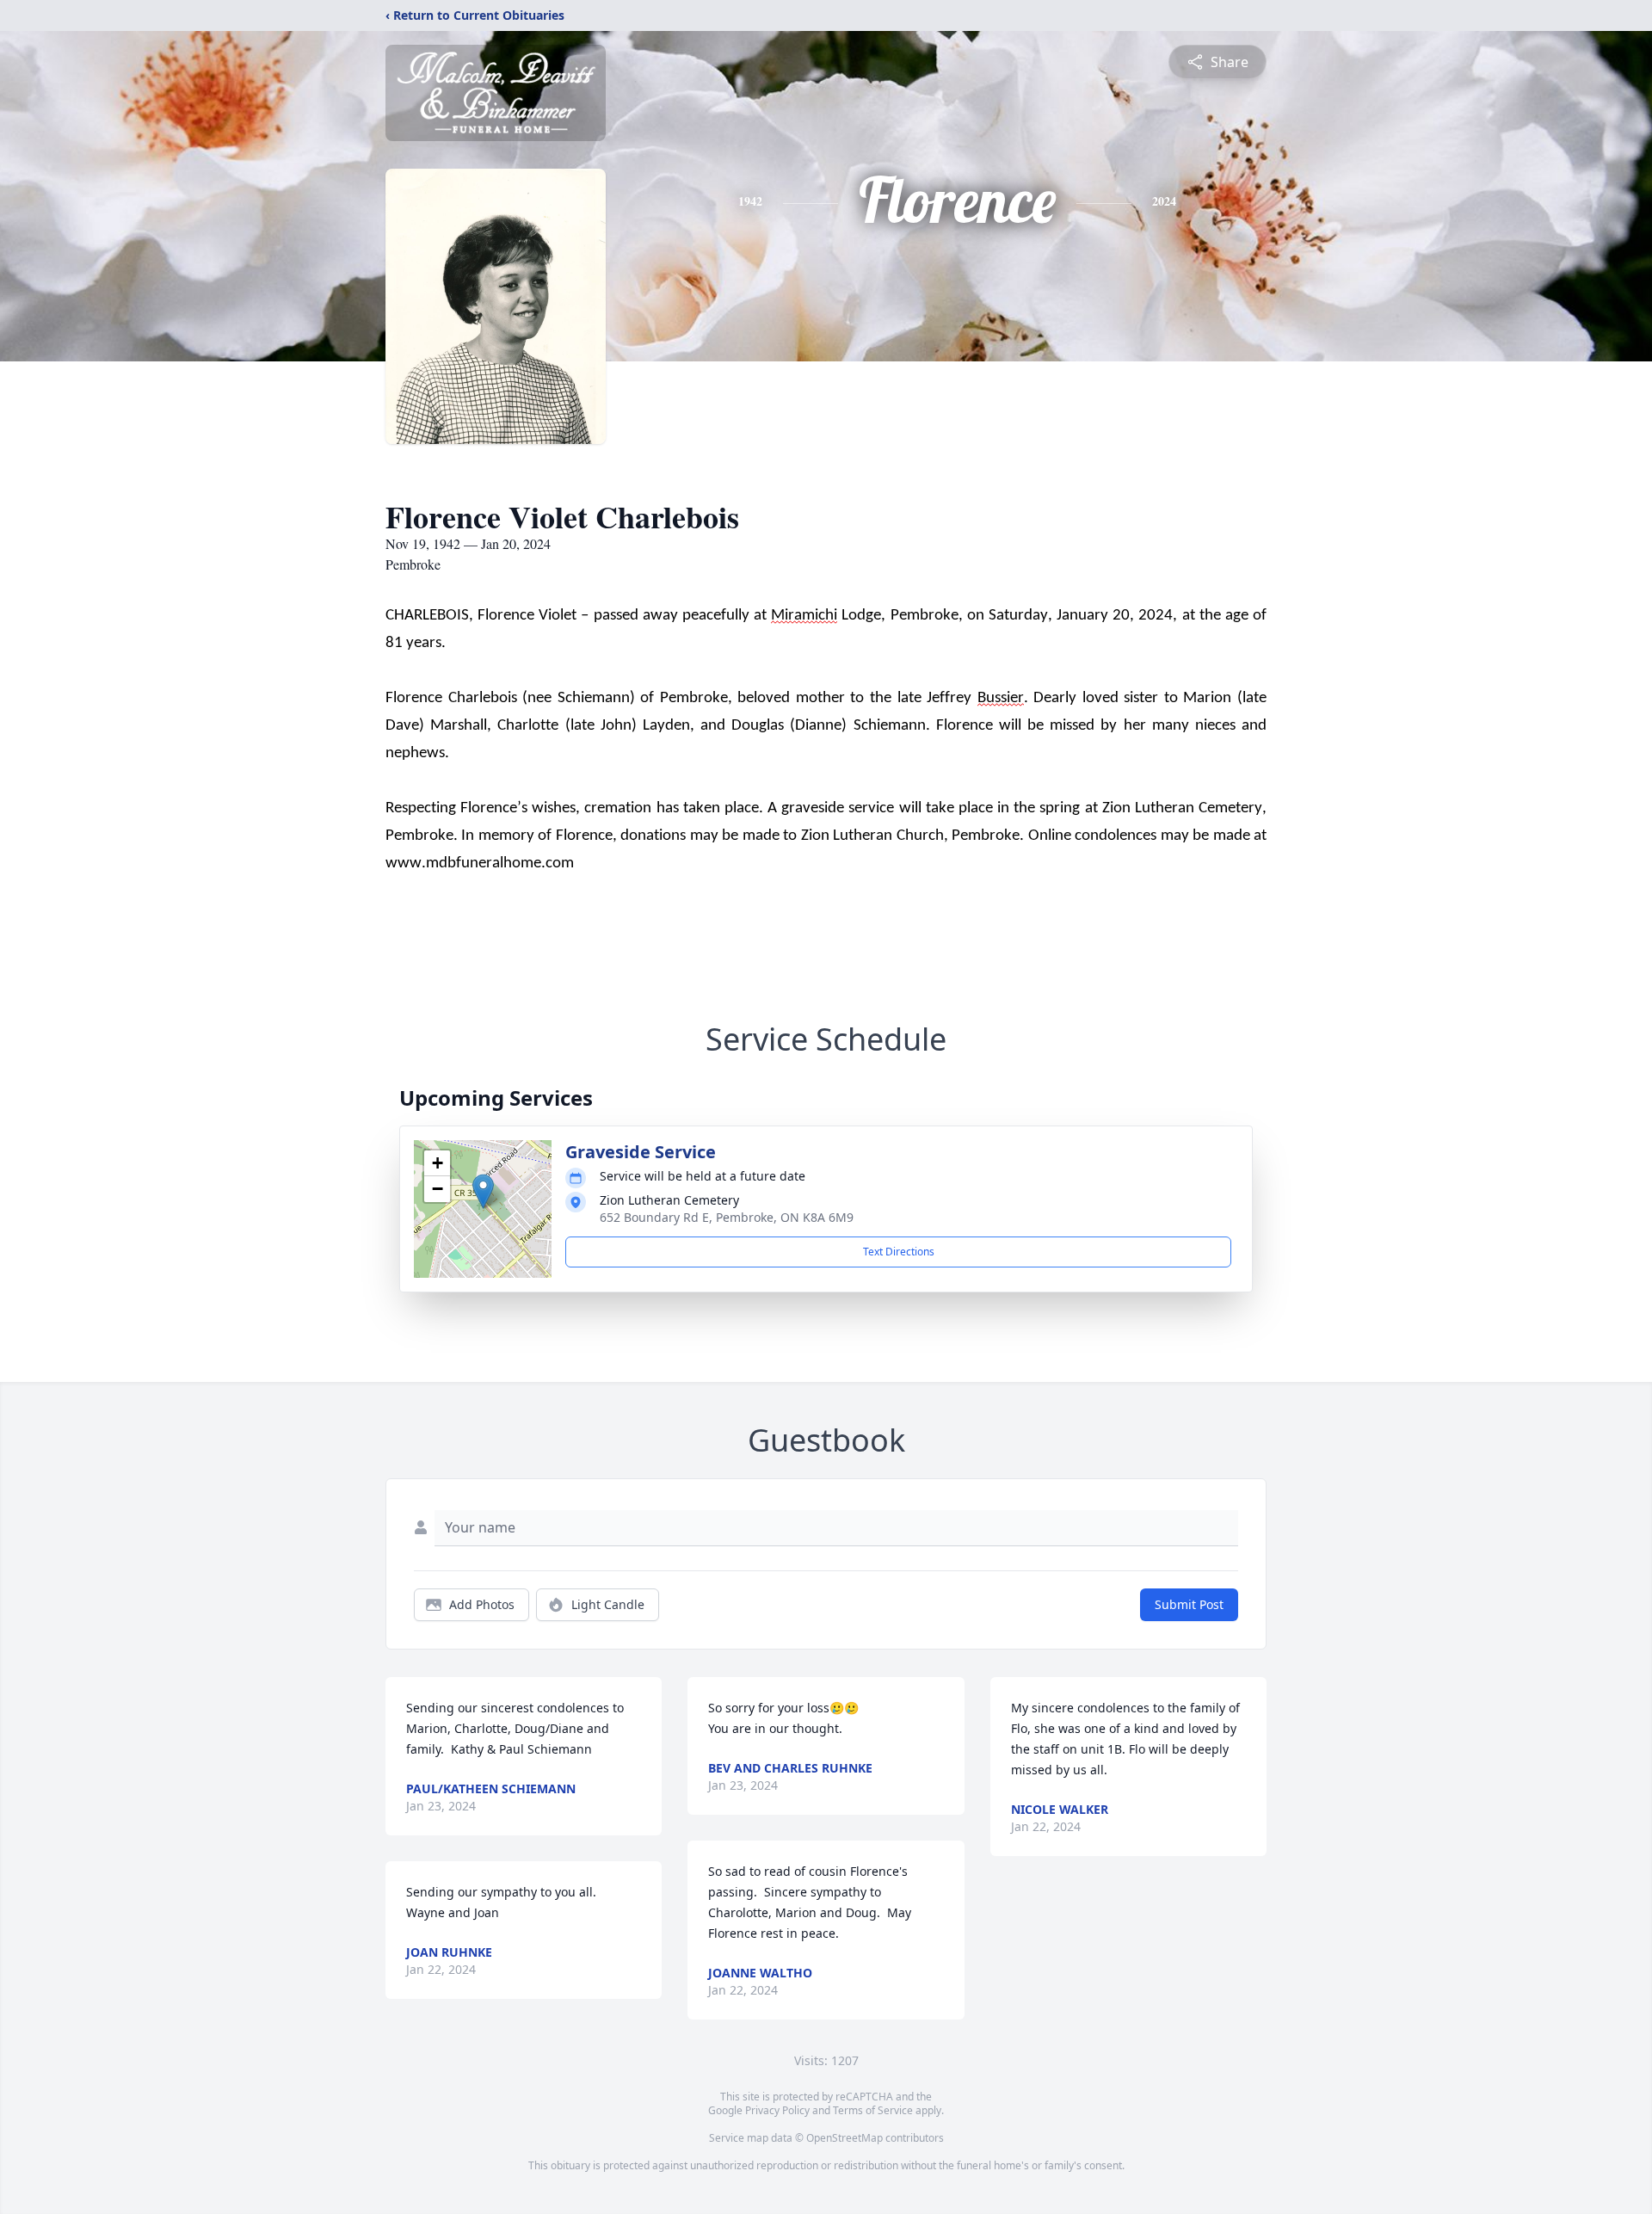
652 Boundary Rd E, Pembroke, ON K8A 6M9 (727, 1217)
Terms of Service (873, 2110)
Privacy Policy (777, 2110)
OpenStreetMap (844, 2138)
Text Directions (899, 1252)
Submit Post (1189, 1604)
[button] (483, 1191)
